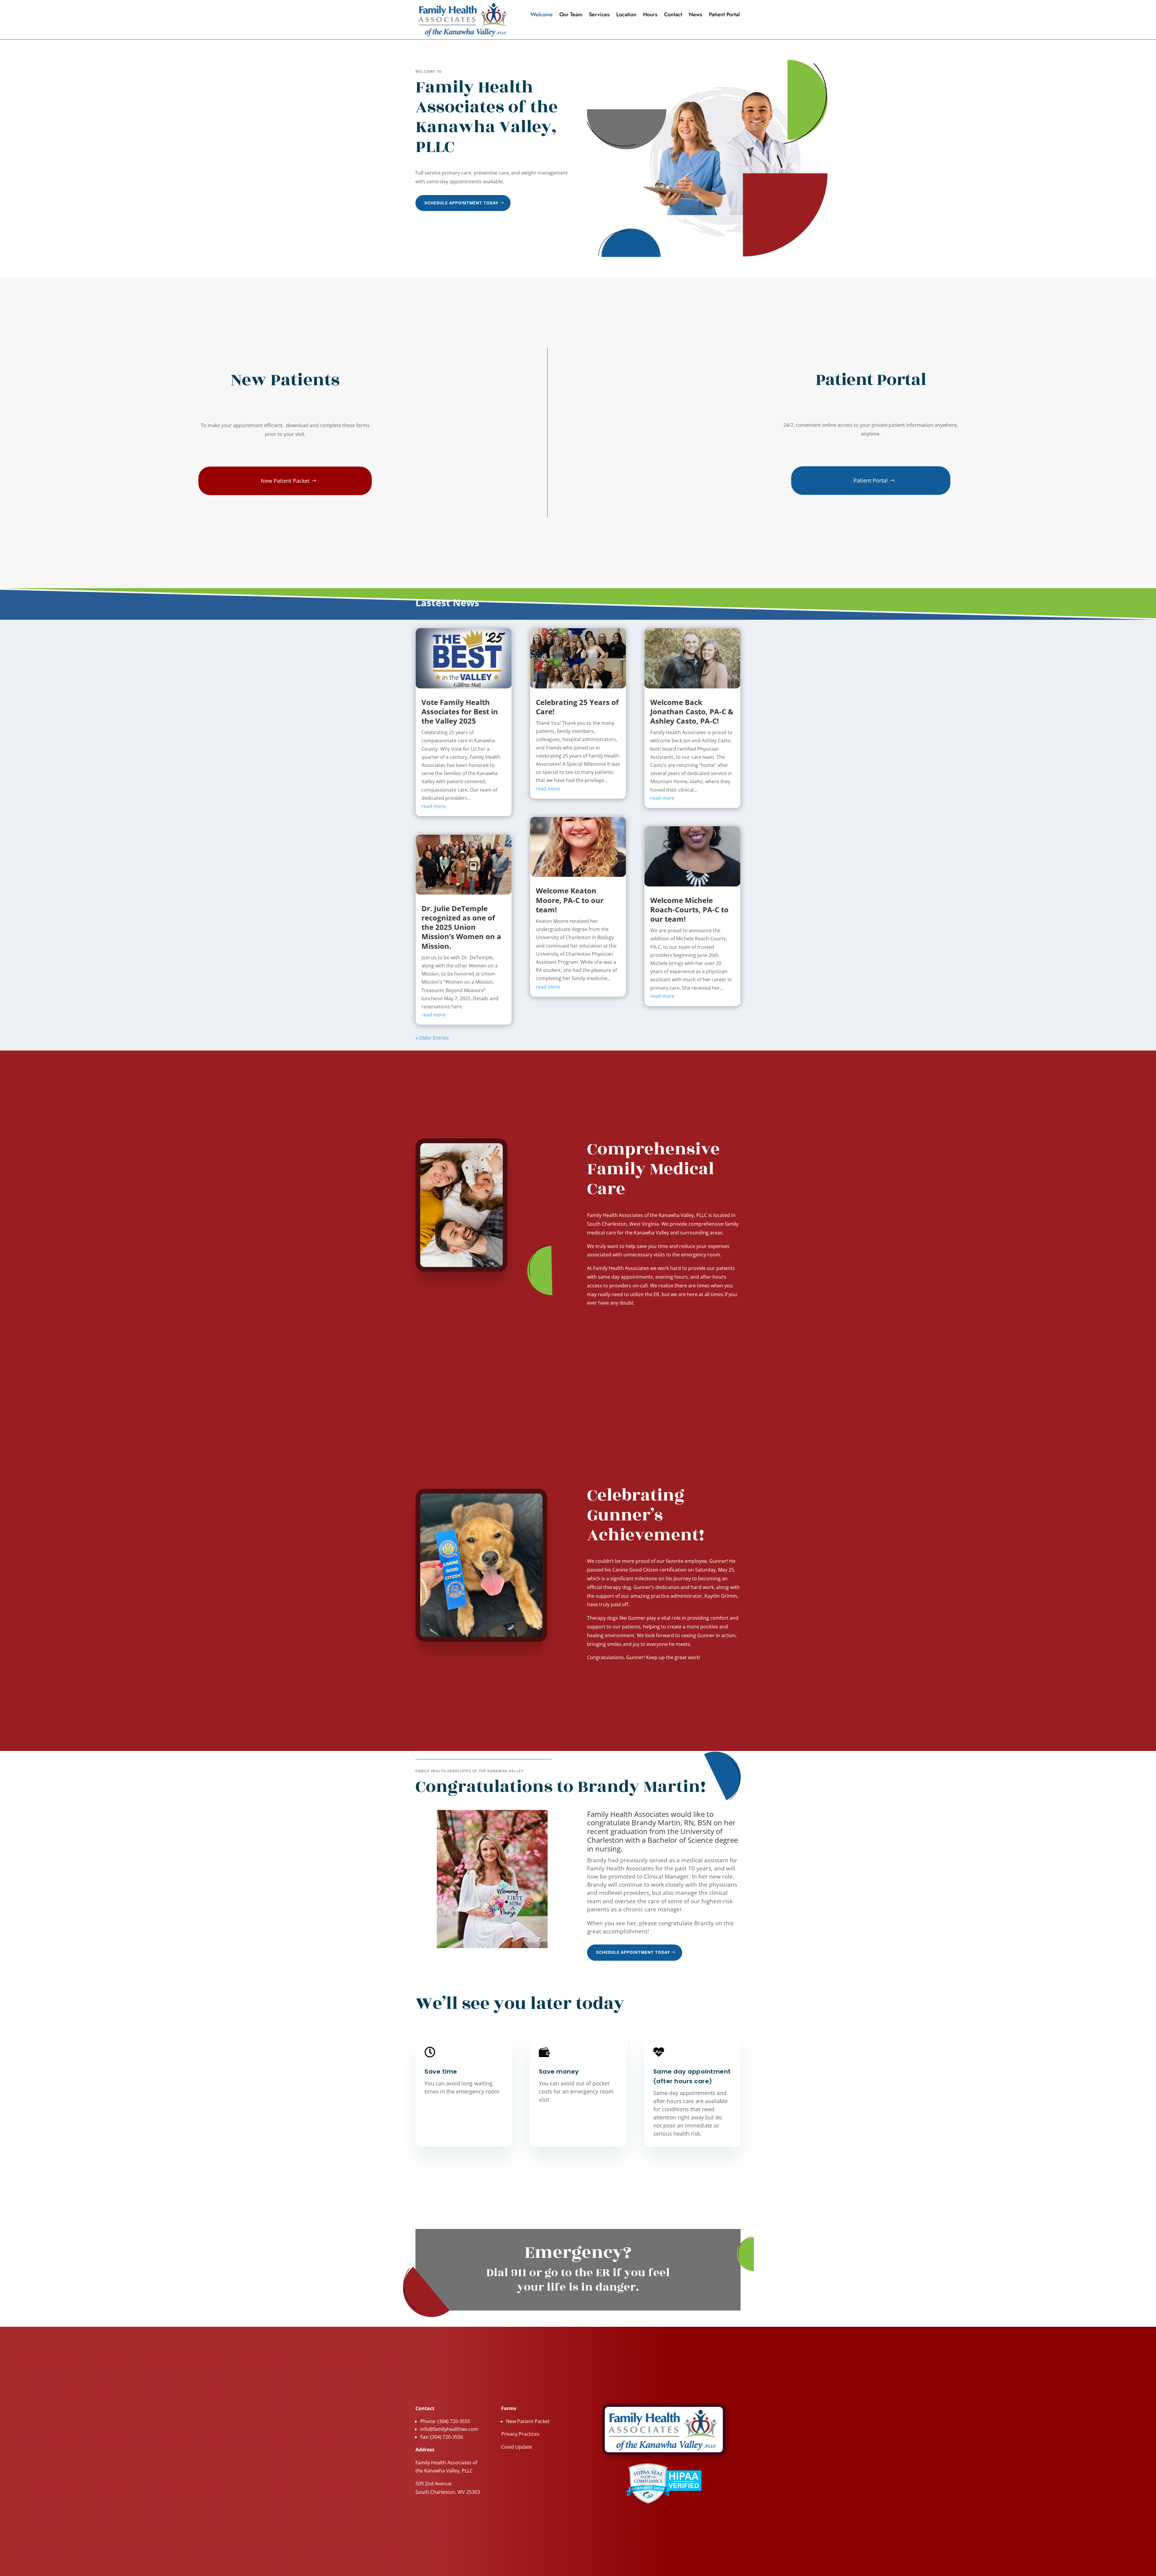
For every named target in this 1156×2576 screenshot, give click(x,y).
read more (433, 806)
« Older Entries (432, 1038)
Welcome (542, 15)
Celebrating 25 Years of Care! (577, 707)
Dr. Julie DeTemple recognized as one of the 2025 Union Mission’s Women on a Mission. (461, 927)
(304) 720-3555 (454, 2421)
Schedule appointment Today (461, 203)
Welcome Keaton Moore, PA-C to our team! (570, 900)
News (696, 15)
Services (599, 15)
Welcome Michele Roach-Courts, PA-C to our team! (689, 909)
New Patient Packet (285, 481)
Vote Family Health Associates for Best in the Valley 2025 (460, 711)
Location (626, 15)
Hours (650, 15)
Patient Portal (724, 15)
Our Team (571, 15)
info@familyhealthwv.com (449, 2429)
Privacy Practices (520, 2434)
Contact (673, 15)
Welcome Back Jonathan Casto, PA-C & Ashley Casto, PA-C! (692, 711)
